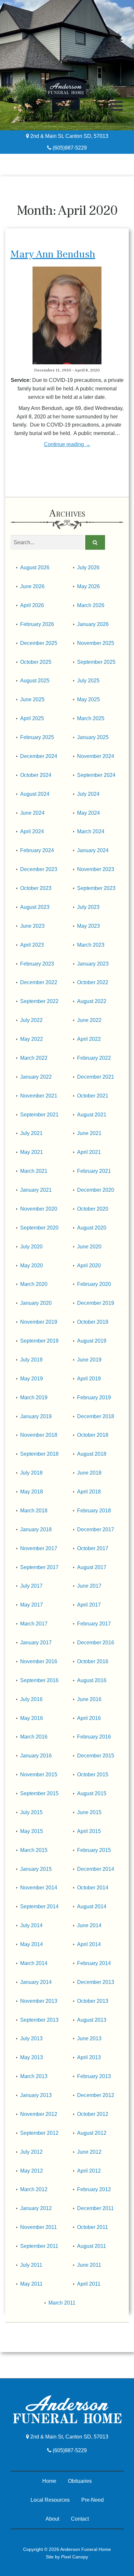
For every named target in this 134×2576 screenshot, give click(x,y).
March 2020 (34, 1284)
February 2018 (94, 1511)
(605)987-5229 (69, 148)
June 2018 (89, 1473)
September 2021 (39, 1115)
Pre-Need (93, 2500)
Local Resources (50, 2500)
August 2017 (92, 1567)
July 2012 (31, 2152)
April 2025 (32, 718)
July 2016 (31, 1699)
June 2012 (89, 2152)
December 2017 (96, 1529)
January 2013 (36, 2095)
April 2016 (89, 1718)
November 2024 (96, 756)
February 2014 (94, 1963)
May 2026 (88, 586)
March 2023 (91, 945)
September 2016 (39, 1680)
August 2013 (92, 2020)
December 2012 (96, 2095)
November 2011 (39, 2227)
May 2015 (32, 1831)
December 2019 (96, 1303)
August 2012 (92, 2133)
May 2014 (32, 1944)
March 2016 (34, 1737)
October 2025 (36, 662)
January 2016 (36, 1756)
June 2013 (89, 2038)
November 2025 (96, 643)
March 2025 (91, 718)
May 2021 (32, 1152)
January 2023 (93, 964)
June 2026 (32, 586)
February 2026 (37, 624)
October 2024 (36, 775)
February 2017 (94, 1624)
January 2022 (36, 1077)
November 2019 (39, 1322)
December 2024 (39, 756)
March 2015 (34, 1850)
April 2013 (89, 2057)
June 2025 (32, 699)
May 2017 (32, 1605)
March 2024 (91, 831)
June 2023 (32, 926)
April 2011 (89, 2284)
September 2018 (39, 1454)
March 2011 (62, 2303)
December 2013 (96, 1982)
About (52, 2519)
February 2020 (94, 1284)
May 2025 (88, 699)
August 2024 (35, 794)
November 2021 (39, 1096)
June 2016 (89, 1699)
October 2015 (93, 1775)
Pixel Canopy (75, 2557)
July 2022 (31, 1020)
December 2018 (96, 1416)
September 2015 (39, 1793)
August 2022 (92, 1001)
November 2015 (39, 1775)
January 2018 (36, 1529)
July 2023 (88, 907)
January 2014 (36, 1982)
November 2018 (39, 1435)
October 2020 (93, 1209)
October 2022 (93, 982)
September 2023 (96, 888)
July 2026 (88, 568)
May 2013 (32, 2057)
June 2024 (32, 813)
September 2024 (96, 775)
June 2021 (89, 1133)
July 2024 (88, 794)
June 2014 (89, 1925)
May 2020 (32, 1266)
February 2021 (94, 1171)
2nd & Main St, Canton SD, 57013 (69, 136)
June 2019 (89, 1360)
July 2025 (88, 681)
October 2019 (93, 1322)
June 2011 (89, 2265)
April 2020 (89, 1266)
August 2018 (92, 1454)
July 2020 (31, 1247)
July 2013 (31, 2038)
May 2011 (31, 2284)
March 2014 (34, 1963)
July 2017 (31, 1586)
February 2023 (37, 964)
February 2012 (94, 2189)
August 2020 (92, 1228)
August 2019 (92, 1341)
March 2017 (34, 1624)
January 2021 (36, 1190)
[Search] (95, 543)
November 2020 (39, 1209)
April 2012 (89, 2171)
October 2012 (93, 2114)
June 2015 (89, 1812)
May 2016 (32, 1718)
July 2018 (31, 1473)
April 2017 (89, 1605)
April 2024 (32, 831)
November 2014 (39, 1888)
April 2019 (89, 1379)
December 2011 (95, 2208)
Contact (80, 2519)
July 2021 (31, 1133)
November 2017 (39, 1548)
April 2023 (32, 945)
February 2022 (94, 1058)
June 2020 (89, 1247)
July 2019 (31, 1360)
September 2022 (39, 1001)
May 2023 (88, 926)
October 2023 (36, 888)
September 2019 (39, 1341)
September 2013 (39, 2020)
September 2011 (39, 2246)
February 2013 (94, 2076)
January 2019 (36, 1416)
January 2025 (93, 737)
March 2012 (34, 2189)
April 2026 (32, 605)
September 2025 (96, 662)
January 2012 (36, 2208)
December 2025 (39, 643)
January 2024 (93, 850)
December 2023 (39, 869)
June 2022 (89, 1020)
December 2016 (96, 1643)
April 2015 (89, 1831)
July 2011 (31, 2265)
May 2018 (32, 1492)
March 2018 (34, 1511)
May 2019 (32, 1379)
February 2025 (37, 737)
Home (49, 2481)
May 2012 (32, 2171)
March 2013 (34, 2076)
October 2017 (93, 1548)
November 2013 (39, 2001)
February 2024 (37, 850)
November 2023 (96, 869)
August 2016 (92, 1680)
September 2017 (39, 1567)
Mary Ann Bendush (53, 254)
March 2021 (34, 1171)
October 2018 (93, 1435)
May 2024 (88, 813)
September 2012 (39, 2133)
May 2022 (32, 1039)
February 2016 (94, 1737)
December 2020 (96, 1190)
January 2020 (36, 1303)
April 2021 (89, 1152)
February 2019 (94, 1397)
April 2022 (89, 1039)
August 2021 (92, 1115)
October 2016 (93, 1661)
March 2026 (91, 605)
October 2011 (93, 2227)
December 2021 (96, 1077)
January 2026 (93, 624)
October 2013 (93, 2001)
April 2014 (89, 1944)
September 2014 (39, 1907)
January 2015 (36, 1869)
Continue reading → (67, 444)
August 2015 (92, 1793)
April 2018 (89, 1492)
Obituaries (80, 2481)
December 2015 (96, 1756)
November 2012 (39, 2114)
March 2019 (34, 1397)
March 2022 (34, 1058)
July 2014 (31, 1925)
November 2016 (39, 1661)
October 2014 (93, 1888)
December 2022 (39, 982)
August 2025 (35, 681)
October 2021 (93, 1096)
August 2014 (92, 1907)
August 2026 (35, 568)
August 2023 (35, 907)
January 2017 (36, 1643)
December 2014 (96, 1869)
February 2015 (94, 1850)
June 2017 (89, 1586)
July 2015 (31, 1812)
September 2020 (39, 1228)
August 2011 (92, 2246)
